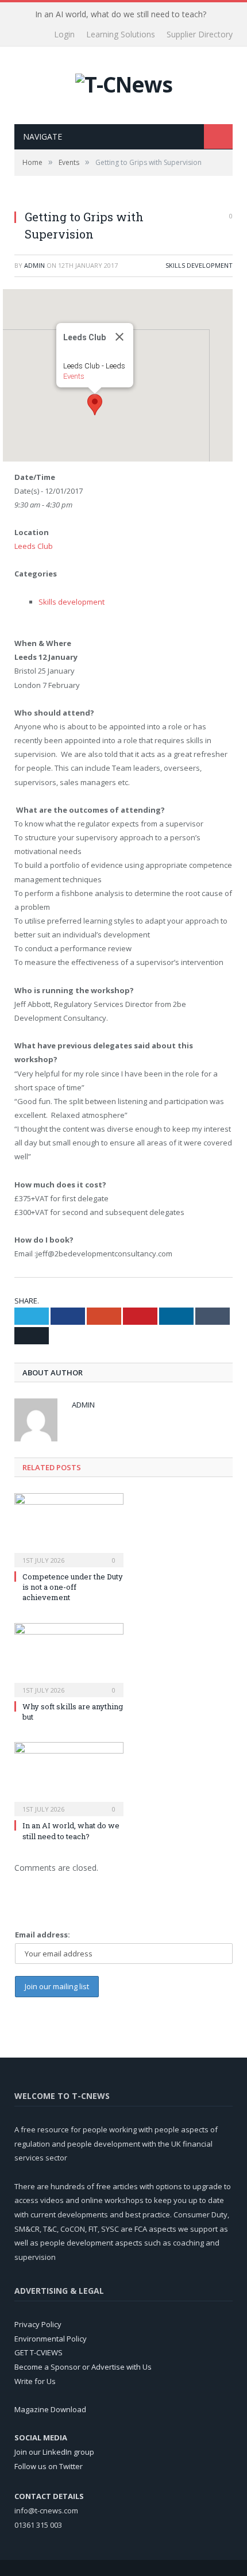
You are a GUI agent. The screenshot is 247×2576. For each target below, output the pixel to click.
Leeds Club (34, 546)
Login (64, 34)
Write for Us (35, 2381)
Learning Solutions (121, 34)
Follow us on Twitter (49, 2466)
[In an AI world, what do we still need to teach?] (69, 1778)
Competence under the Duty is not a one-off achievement (73, 1587)
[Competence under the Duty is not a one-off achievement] (69, 1529)
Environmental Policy (51, 2339)
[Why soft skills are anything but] (69, 1659)
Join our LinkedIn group (54, 2452)
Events (74, 376)
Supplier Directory (200, 34)
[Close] (119, 337)
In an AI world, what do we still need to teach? (121, 14)
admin (34, 265)
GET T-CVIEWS (38, 2352)
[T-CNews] (124, 81)
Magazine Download (50, 2409)
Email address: (43, 1935)
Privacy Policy (38, 2324)
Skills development (199, 265)
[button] (95, 405)
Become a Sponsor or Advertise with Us (83, 2367)
